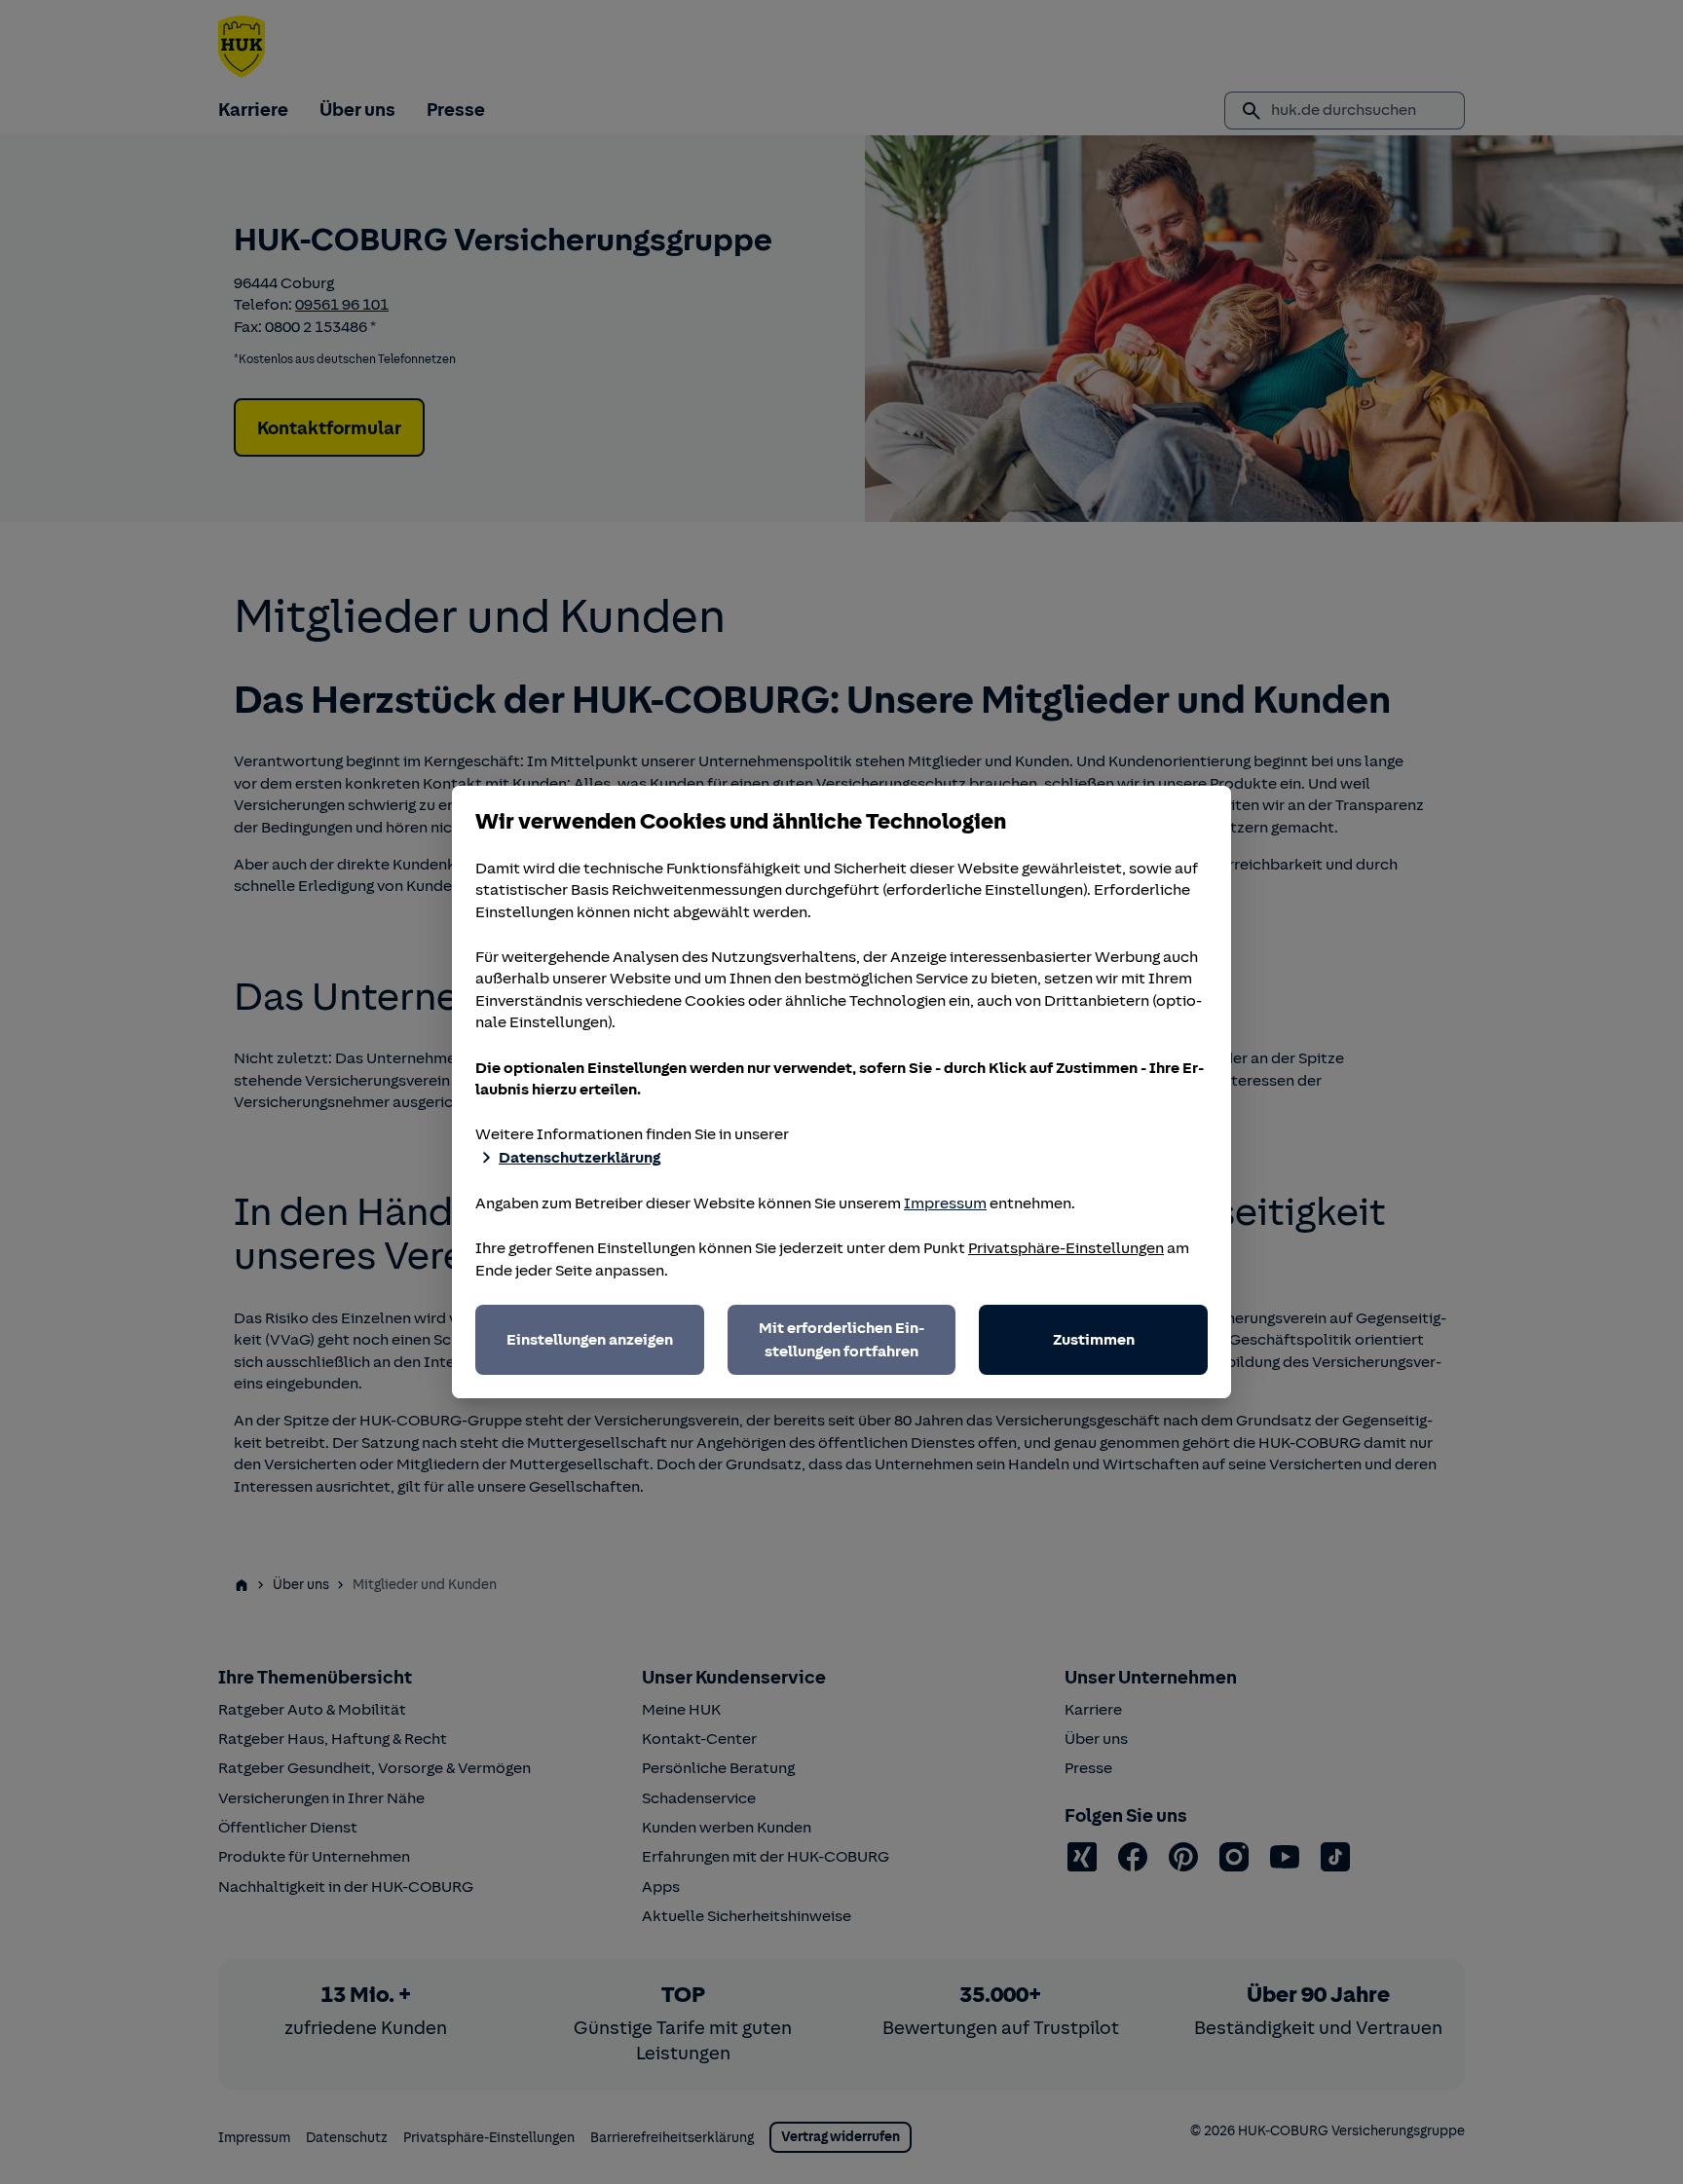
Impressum (945, 1203)
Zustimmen (1094, 1340)
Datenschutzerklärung (580, 1158)
